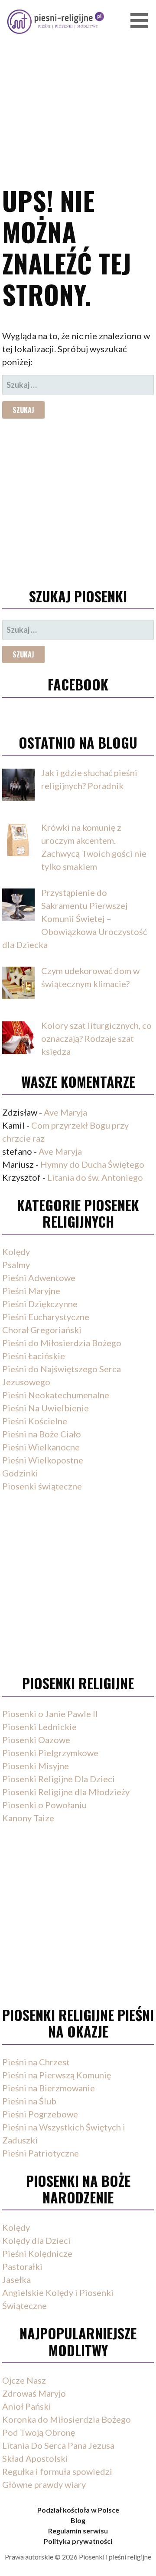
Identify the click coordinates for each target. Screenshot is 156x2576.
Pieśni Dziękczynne (40, 1304)
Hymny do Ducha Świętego (92, 1164)
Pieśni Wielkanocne (41, 1447)
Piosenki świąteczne (42, 1486)
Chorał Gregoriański (42, 1330)
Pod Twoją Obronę (39, 2432)
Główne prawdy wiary (44, 2484)
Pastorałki (22, 2266)
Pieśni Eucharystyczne (46, 1317)
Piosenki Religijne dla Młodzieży (66, 1792)
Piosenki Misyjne (36, 1766)
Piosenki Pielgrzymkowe (50, 1753)
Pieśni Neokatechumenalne (56, 1395)
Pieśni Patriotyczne (41, 2153)
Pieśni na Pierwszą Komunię (57, 2075)
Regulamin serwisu (78, 2531)
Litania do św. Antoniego (95, 1177)
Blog (78, 2520)
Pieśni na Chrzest (36, 2062)
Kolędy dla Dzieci (36, 2240)
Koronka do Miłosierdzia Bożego (67, 2419)
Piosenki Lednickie (39, 1727)
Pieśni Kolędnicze (37, 2253)
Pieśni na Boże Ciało (42, 1434)
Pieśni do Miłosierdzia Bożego (62, 1343)
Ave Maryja (65, 1112)
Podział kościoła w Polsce (78, 2510)
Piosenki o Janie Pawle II (50, 1714)
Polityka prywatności (78, 2541)
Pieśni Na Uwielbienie (45, 1408)
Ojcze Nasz (24, 2380)
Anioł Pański (27, 2406)
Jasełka (16, 2279)
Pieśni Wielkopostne (43, 1460)
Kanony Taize (28, 1818)
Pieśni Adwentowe (39, 1278)
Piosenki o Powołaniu (44, 1805)
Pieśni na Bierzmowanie (49, 2088)
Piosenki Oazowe (36, 1740)
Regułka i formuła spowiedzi (57, 2471)
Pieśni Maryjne (31, 1291)
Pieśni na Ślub (29, 2101)
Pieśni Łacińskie (34, 1356)
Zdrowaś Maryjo (34, 2393)
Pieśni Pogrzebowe (40, 2114)
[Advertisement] (78, 80)
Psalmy (16, 1265)
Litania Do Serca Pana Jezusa (58, 2445)
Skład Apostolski (35, 2458)
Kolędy (16, 1252)
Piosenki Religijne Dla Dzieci (58, 1779)
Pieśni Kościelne (35, 1421)
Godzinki (20, 1473)
